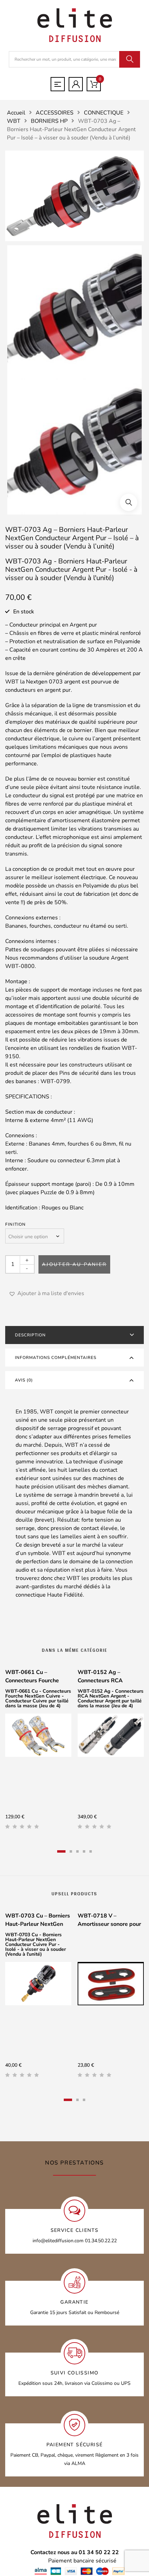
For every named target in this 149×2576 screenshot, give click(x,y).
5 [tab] (91, 1851)
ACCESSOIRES (55, 113)
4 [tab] (84, 1851)
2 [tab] (71, 1851)
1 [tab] (61, 1851)
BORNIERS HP (49, 121)
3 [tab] (77, 1851)
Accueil (16, 113)
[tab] (74, 1335)
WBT (14, 121)
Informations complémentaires (56, 1358)
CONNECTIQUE (104, 113)
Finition (16, 1224)
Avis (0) (24, 1380)
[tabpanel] (38, 1752)
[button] (129, 502)
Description (30, 1335)
